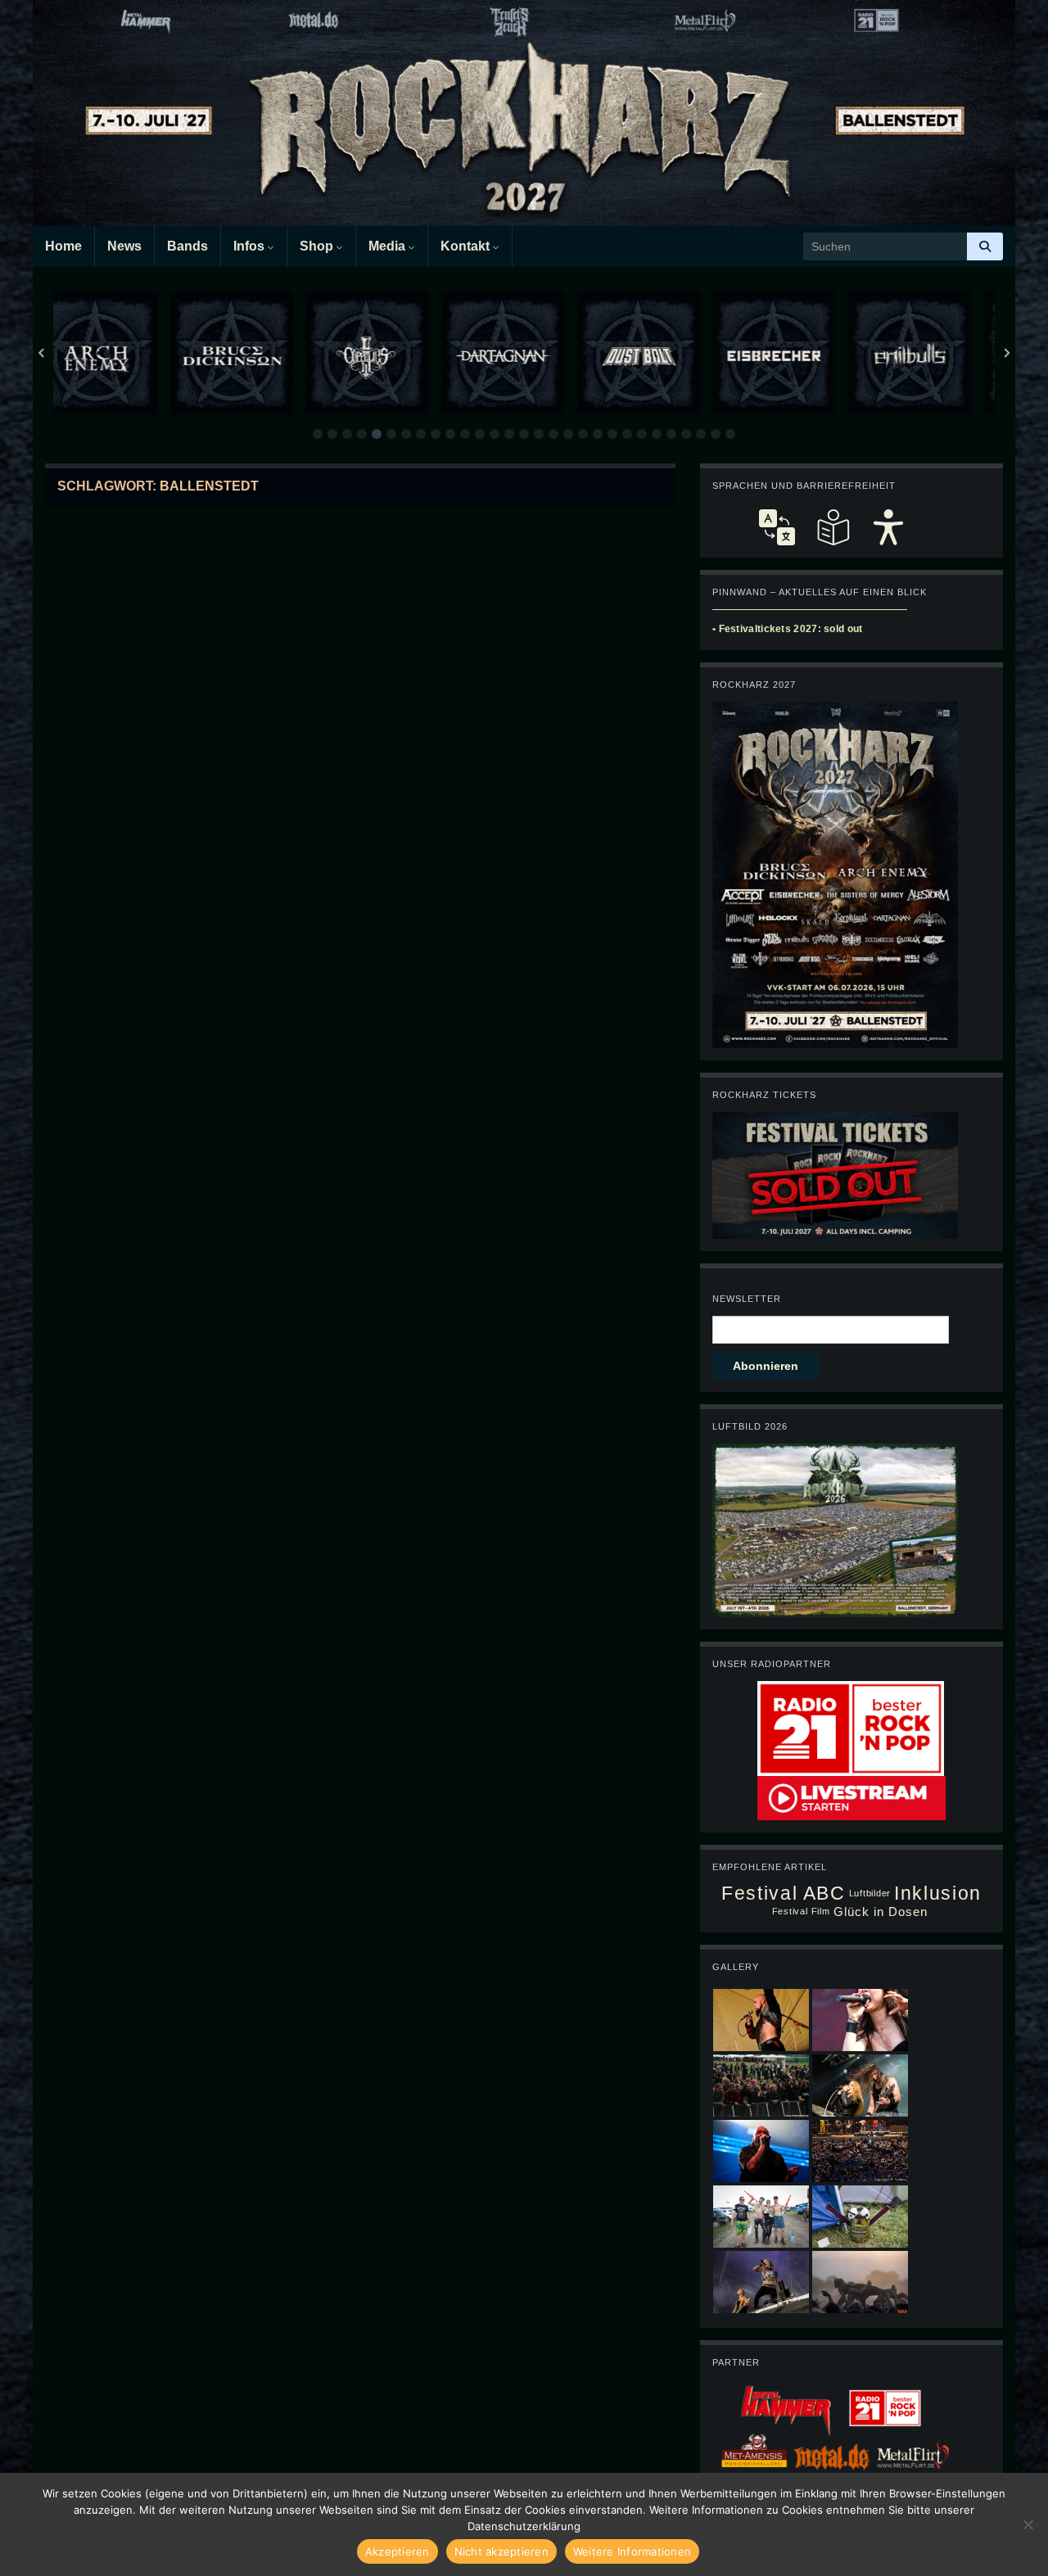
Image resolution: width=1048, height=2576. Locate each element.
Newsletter (747, 1299)
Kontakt (467, 246)
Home (63, 246)
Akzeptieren (398, 2551)
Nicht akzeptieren (501, 2551)
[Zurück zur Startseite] (524, 113)
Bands (187, 246)
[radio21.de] (851, 1728)
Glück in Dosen (881, 1912)
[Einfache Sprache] (833, 527)
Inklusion (938, 1894)
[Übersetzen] (777, 527)
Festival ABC (783, 1894)
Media (388, 246)
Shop (318, 246)
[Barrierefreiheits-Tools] (888, 527)
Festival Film (801, 1911)
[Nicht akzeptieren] (1028, 2524)
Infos (251, 246)
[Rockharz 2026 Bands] (835, 874)
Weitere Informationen (632, 2551)
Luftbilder (870, 1893)
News (124, 246)
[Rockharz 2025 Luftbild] (835, 1530)
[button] (318, 434)
